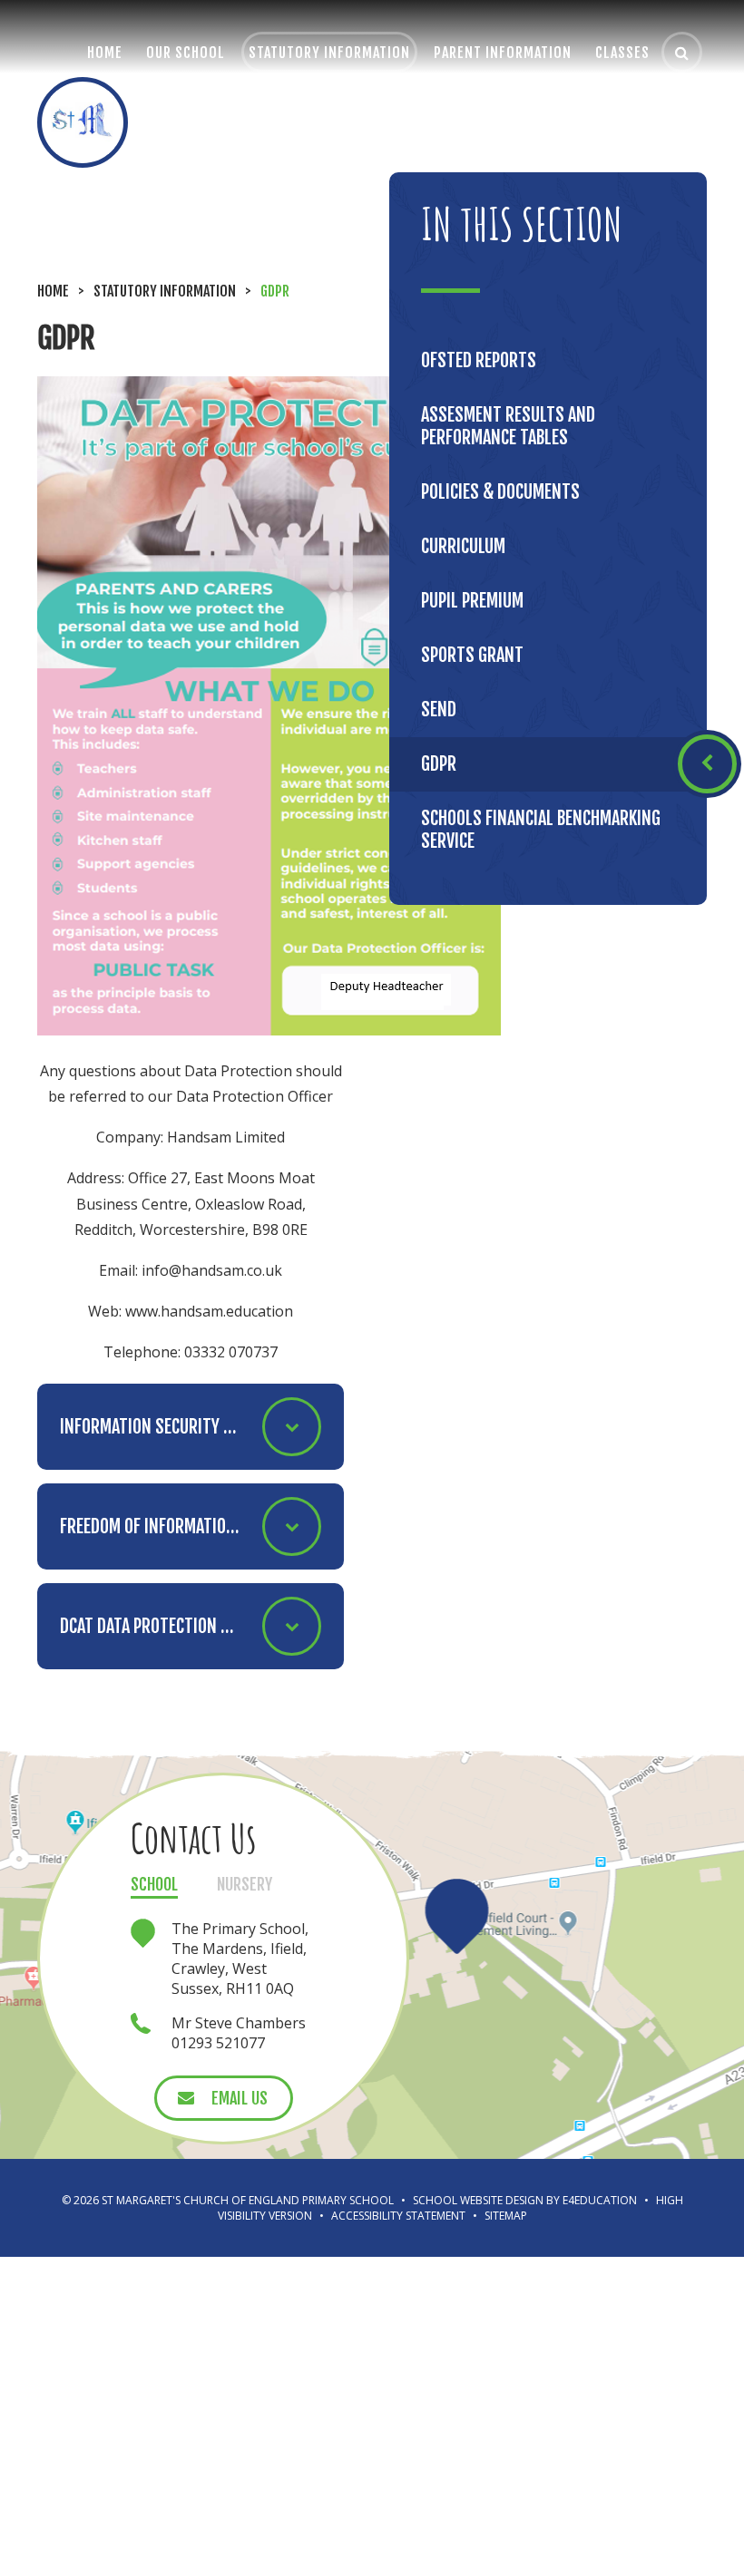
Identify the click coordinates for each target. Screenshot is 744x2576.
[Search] (682, 52)
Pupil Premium (472, 601)
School (154, 1884)
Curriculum (463, 546)
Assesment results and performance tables (508, 426)
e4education (600, 2200)
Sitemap (506, 2216)
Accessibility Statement (398, 2216)
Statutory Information (165, 291)
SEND (439, 710)
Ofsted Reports (479, 360)
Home (53, 291)
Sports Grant (472, 655)
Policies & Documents (500, 492)
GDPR (275, 291)
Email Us (240, 2098)
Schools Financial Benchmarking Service (541, 830)
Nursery (245, 1884)
